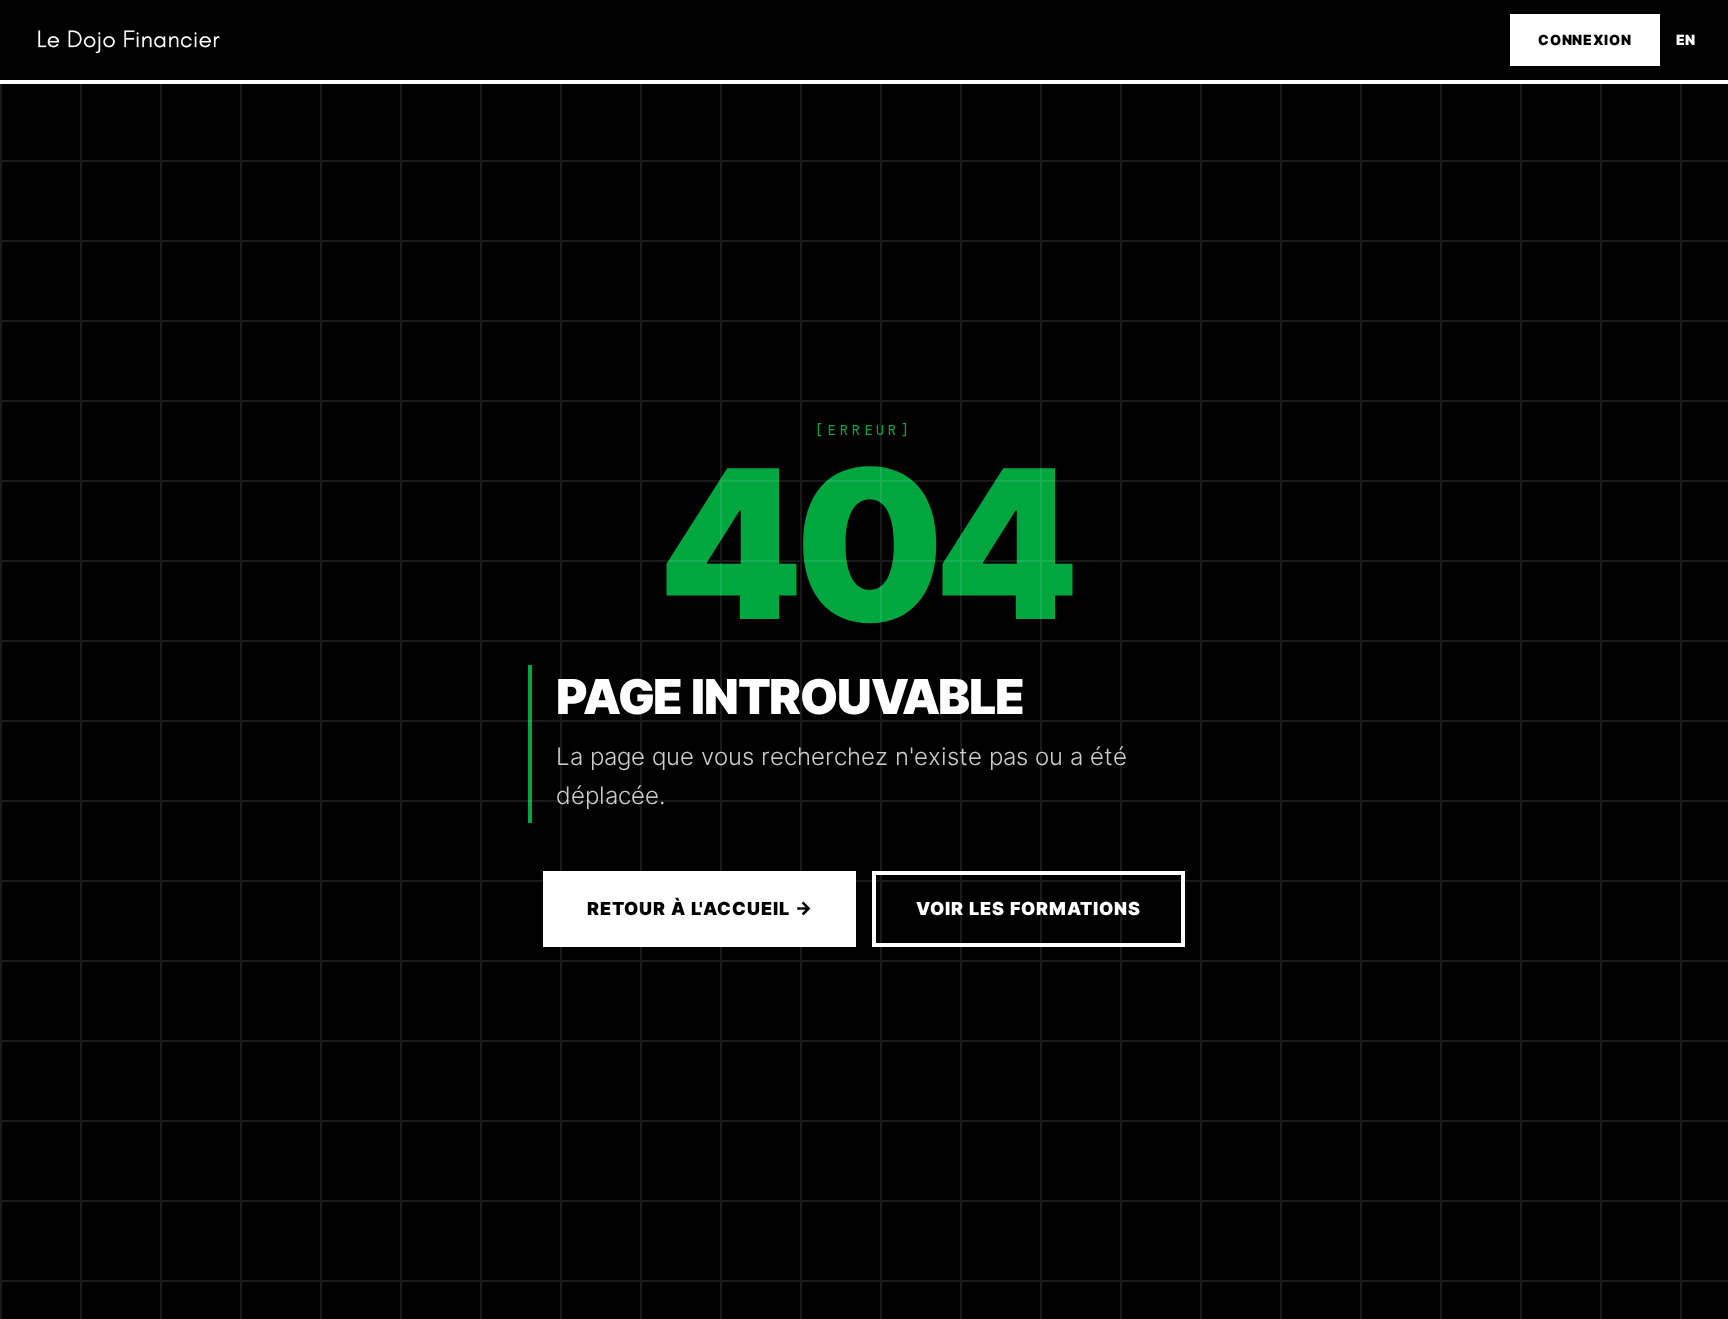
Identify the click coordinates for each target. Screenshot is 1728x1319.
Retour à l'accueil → (699, 908)
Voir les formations (1028, 908)
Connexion (1584, 39)
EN (1686, 39)
